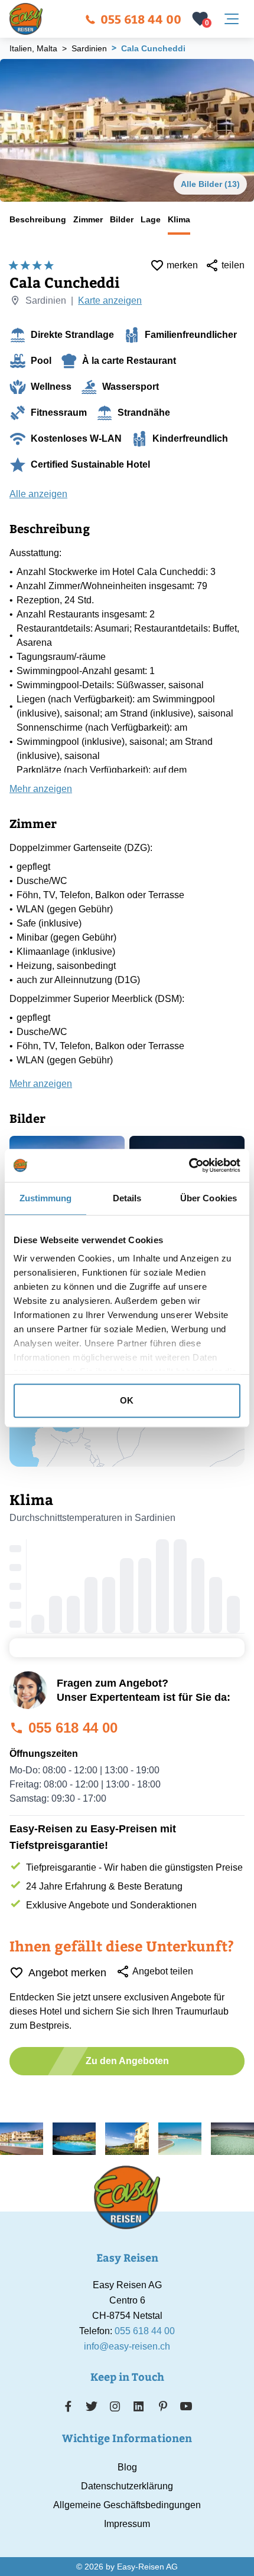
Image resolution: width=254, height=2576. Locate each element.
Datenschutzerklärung (127, 2486)
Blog (127, 2467)
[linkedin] (139, 2406)
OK (127, 1400)
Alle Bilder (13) (210, 184)
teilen (233, 265)
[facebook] (68, 2406)
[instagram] (115, 2406)
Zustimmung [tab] (46, 1198)
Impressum (127, 2524)
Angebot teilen (163, 1971)
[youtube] (186, 2406)
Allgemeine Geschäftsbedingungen (127, 2505)
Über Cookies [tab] (209, 1198)
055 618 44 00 (141, 19)
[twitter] (92, 2406)
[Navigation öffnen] (232, 19)
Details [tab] (127, 1198)
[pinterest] (163, 2406)
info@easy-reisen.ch (127, 2346)
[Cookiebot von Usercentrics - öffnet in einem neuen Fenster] (189, 1165)
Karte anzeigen (110, 300)
